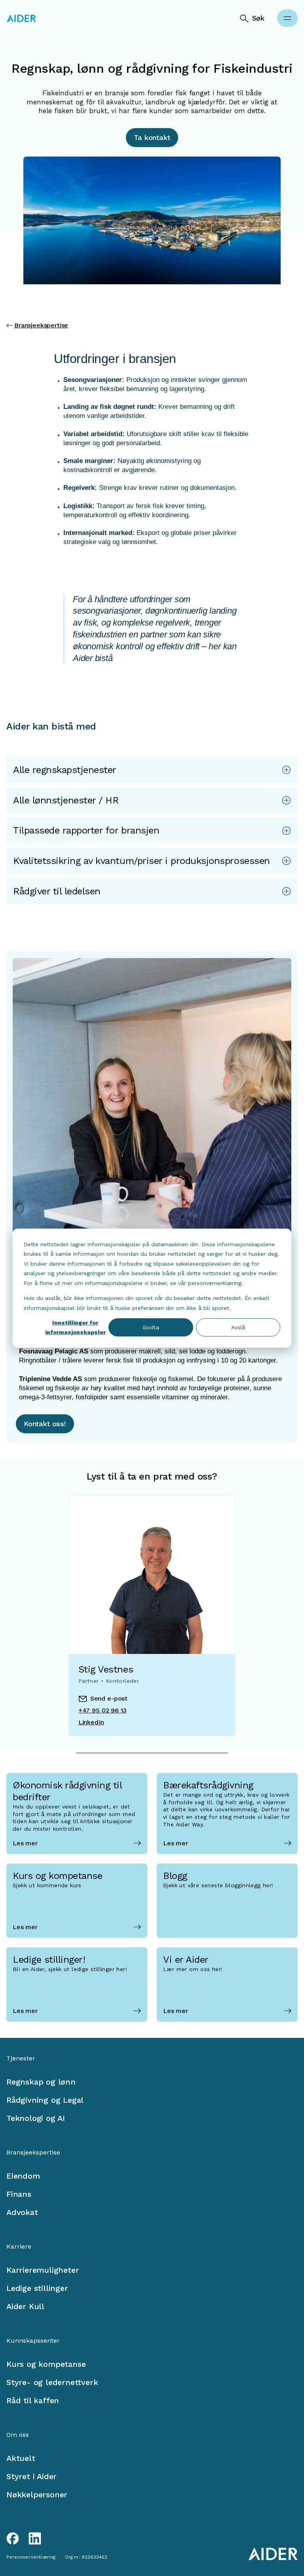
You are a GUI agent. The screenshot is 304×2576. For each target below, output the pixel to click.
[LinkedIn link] (35, 2538)
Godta (151, 1327)
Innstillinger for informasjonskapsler (75, 1328)
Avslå (238, 1327)
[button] (152, 770)
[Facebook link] (13, 2538)
